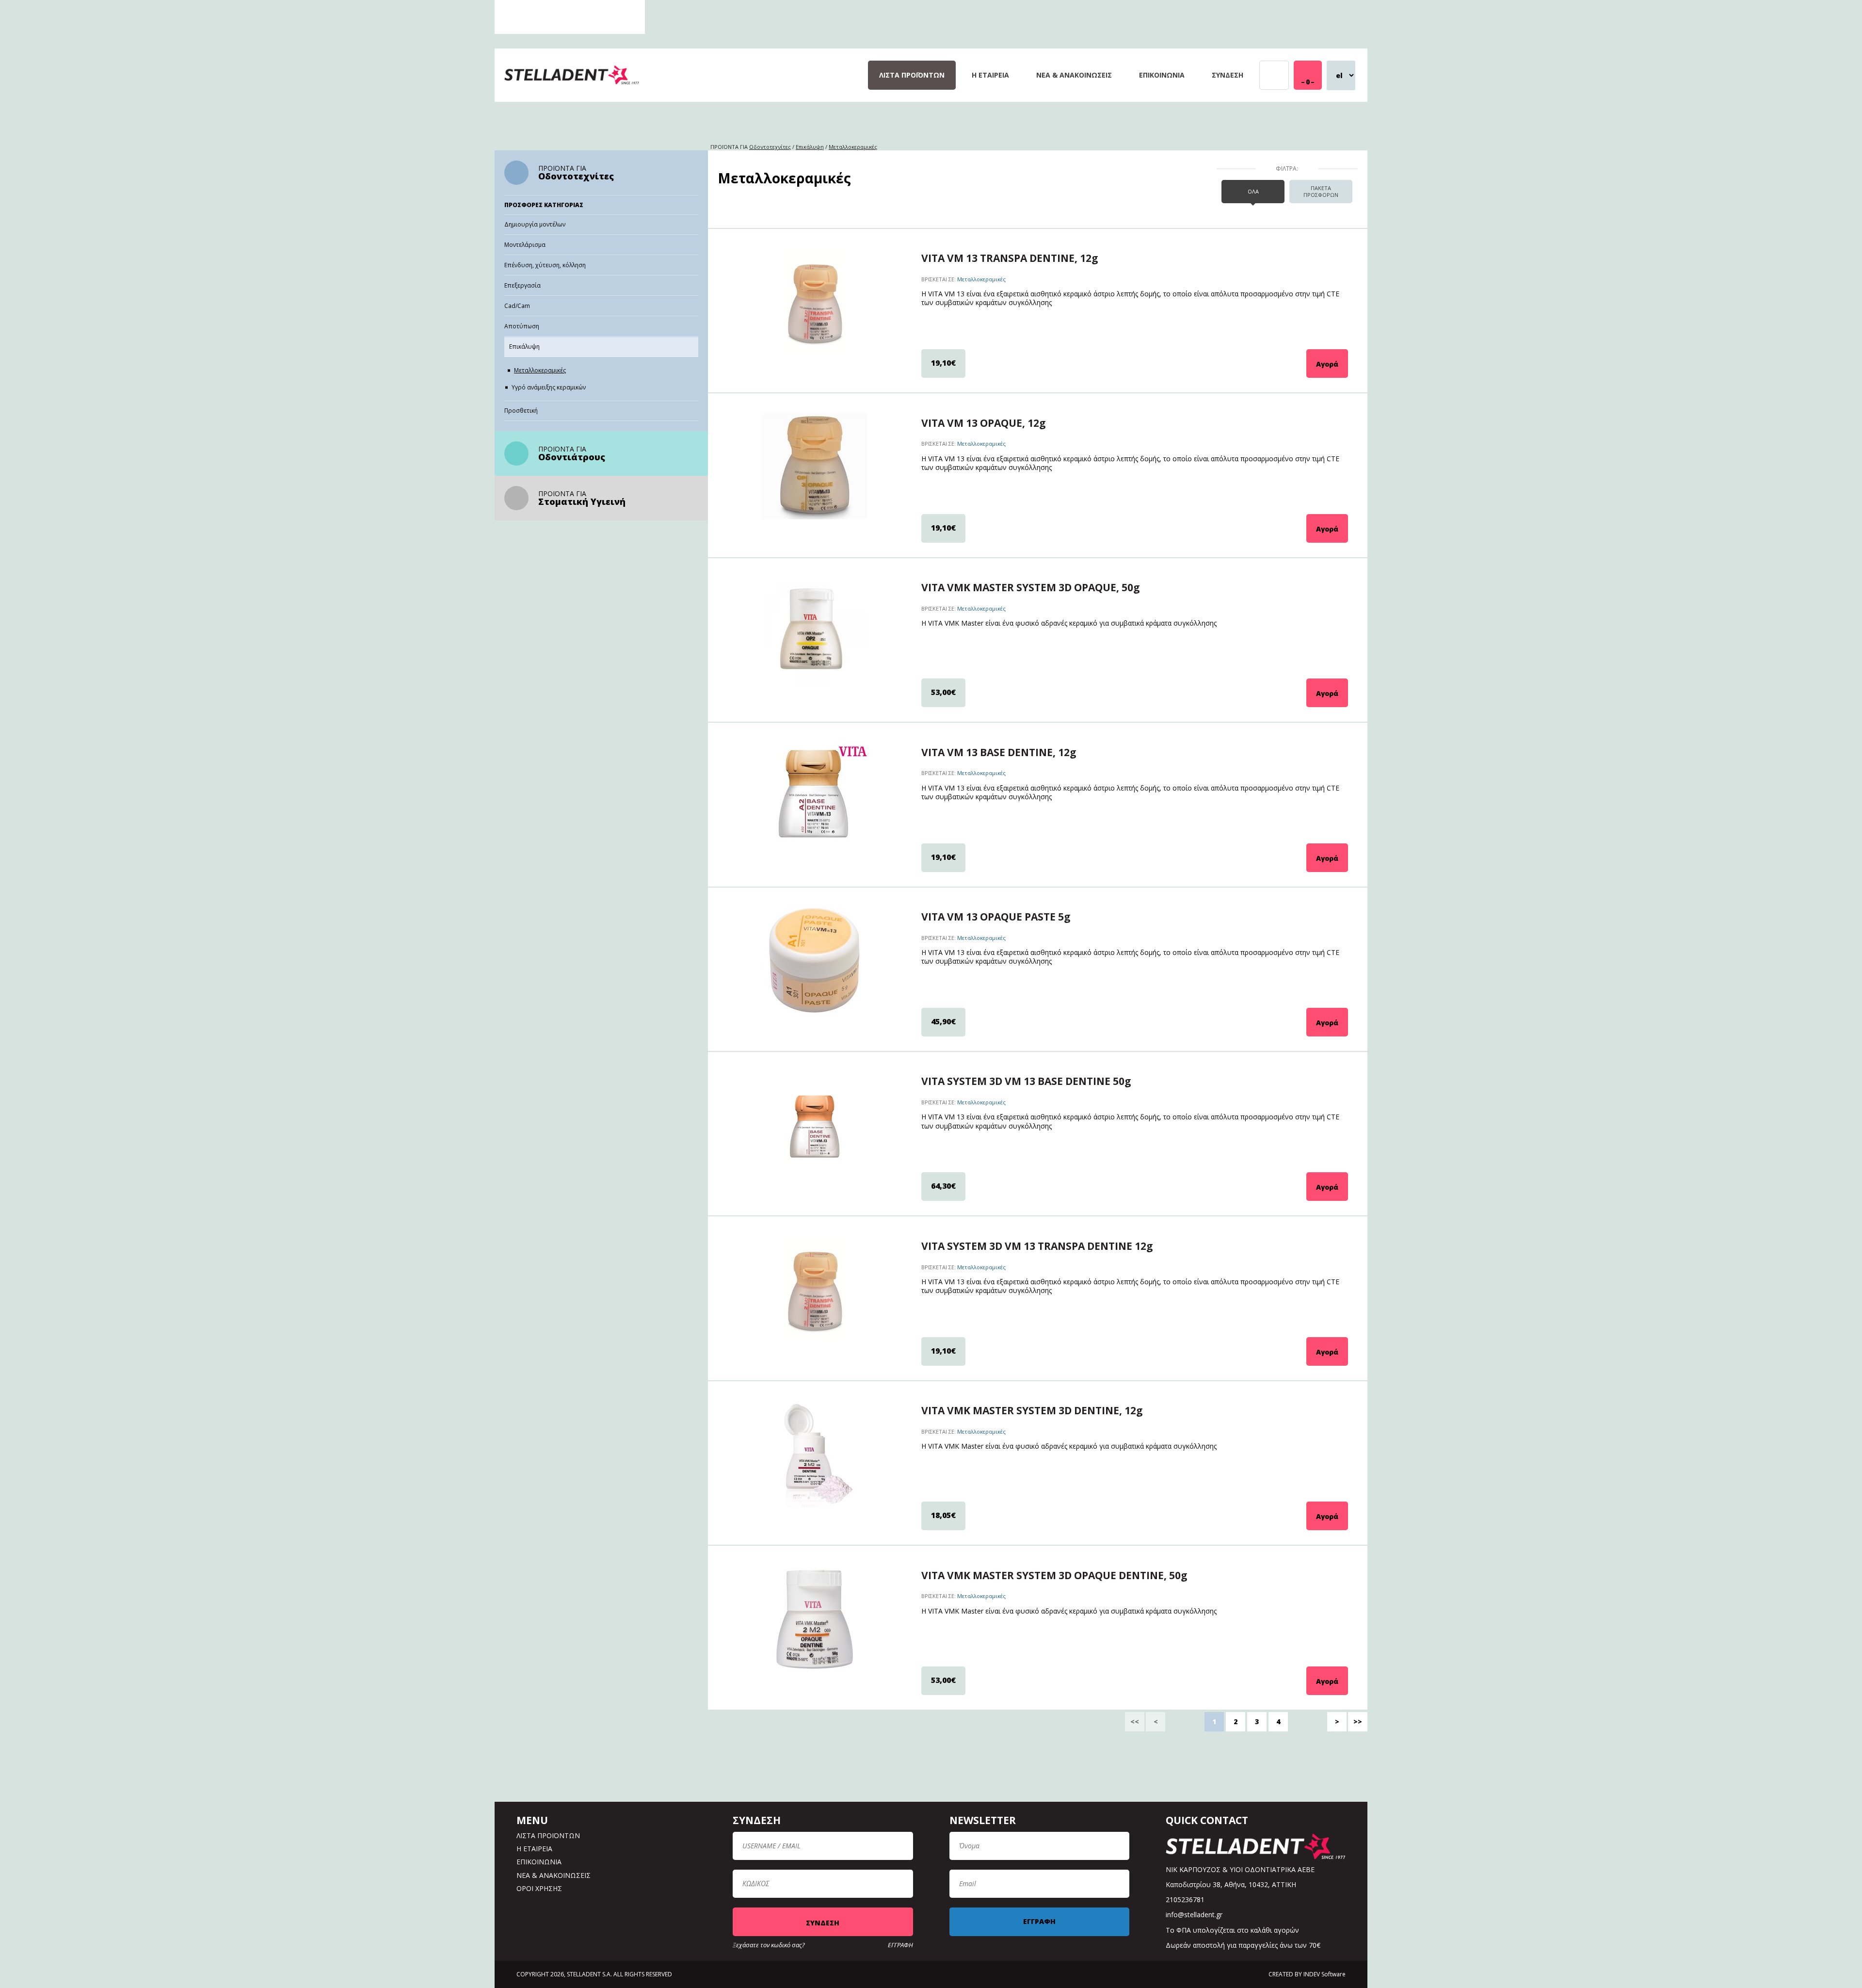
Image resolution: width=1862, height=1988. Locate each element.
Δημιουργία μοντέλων (535, 224)
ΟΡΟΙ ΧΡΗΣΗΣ (539, 1888)
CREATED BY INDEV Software (1307, 1974)
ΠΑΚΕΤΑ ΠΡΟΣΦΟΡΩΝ (1321, 191)
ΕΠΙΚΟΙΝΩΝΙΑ (1162, 75)
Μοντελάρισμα (525, 245)
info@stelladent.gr (1194, 1915)
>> (1358, 1721)
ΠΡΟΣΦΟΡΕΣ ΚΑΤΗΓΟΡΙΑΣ (544, 205)
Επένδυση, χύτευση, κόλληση (545, 265)
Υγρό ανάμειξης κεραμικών (549, 387)
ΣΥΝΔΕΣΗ (1228, 75)
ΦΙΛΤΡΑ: (1287, 169)
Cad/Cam (517, 306)
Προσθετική (521, 411)
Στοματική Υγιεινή (582, 501)
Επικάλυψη (524, 347)
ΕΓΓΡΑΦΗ (900, 1945)
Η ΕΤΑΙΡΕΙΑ (990, 75)
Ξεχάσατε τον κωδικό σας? (769, 1945)
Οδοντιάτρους (572, 457)
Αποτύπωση (522, 326)
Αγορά (1327, 364)
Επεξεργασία (522, 285)
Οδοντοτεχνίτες (576, 176)
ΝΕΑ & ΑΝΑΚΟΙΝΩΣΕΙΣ (1074, 75)
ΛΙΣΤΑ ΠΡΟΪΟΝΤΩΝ (912, 75)
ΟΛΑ (1253, 191)
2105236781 (1185, 1899)
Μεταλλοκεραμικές (540, 370)
